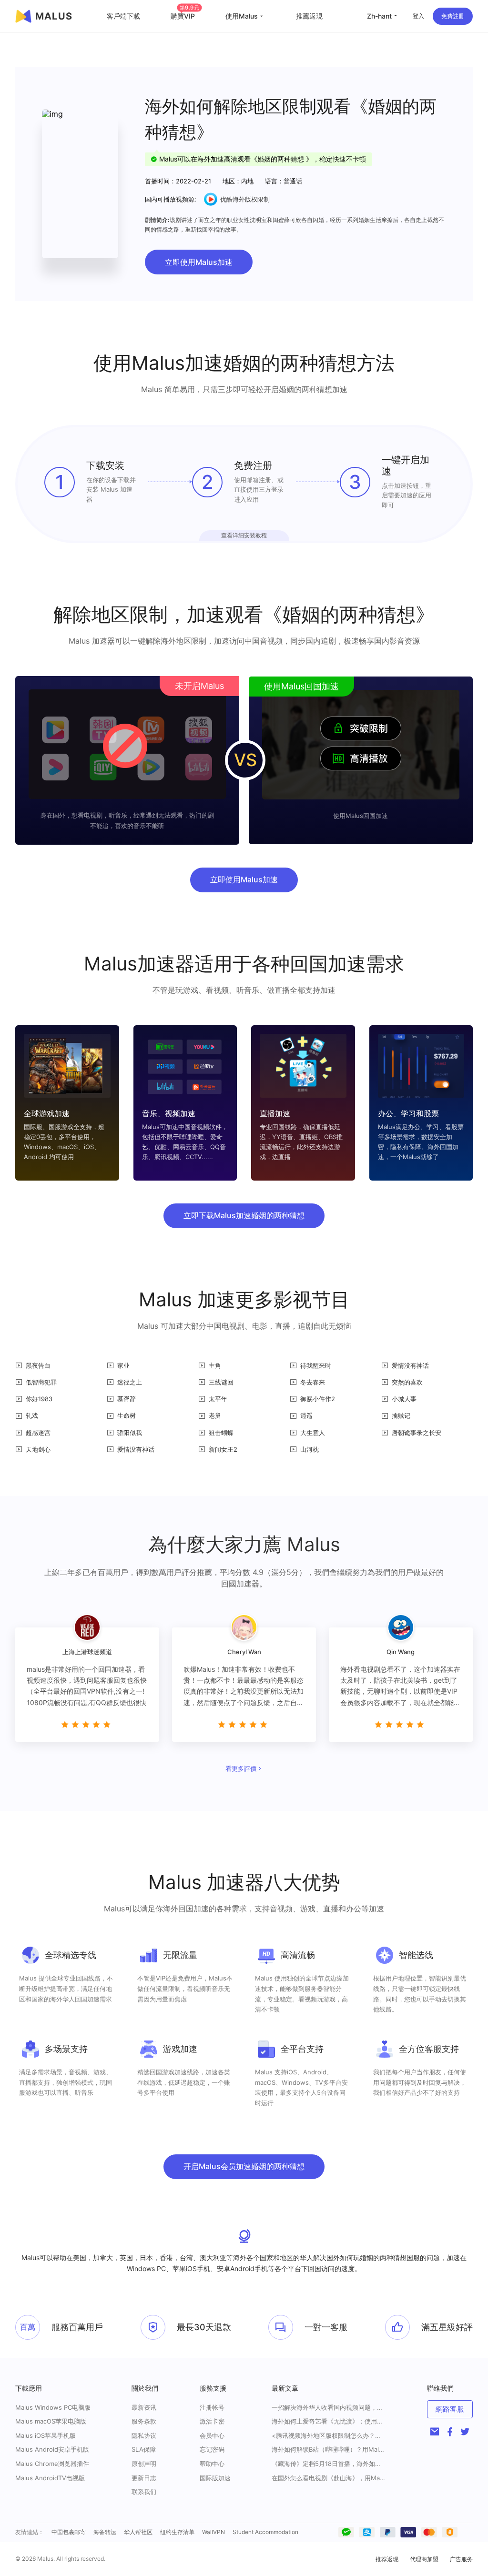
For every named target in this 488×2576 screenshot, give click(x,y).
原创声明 (144, 2464)
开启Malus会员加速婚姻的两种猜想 (244, 2166)
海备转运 (105, 2532)
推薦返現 (309, 16)
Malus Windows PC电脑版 (53, 2407)
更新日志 (144, 2478)
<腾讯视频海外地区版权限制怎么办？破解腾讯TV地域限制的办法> (329, 2436)
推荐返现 (387, 2559)
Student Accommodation (265, 2532)
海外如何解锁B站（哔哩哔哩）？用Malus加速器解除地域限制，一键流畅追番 (329, 2450)
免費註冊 (453, 16)
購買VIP (185, 16)
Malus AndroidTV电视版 (50, 2478)
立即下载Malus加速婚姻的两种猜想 (244, 1215)
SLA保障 (144, 2449)
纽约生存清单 (177, 2532)
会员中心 (212, 2435)
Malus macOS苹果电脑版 (51, 2421)
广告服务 (461, 2559)
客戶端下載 (123, 16)
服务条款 (144, 2421)
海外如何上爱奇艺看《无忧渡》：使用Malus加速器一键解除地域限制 (329, 2421)
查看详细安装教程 (244, 535)
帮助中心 (212, 2464)
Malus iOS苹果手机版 (46, 2435)
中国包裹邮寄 (69, 2532)
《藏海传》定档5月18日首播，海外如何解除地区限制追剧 (329, 2464)
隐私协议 (144, 2435)
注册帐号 (212, 2407)
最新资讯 (144, 2407)
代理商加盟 (424, 2559)
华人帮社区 (138, 2532)
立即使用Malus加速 (199, 262)
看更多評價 (241, 1768)
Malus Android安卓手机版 (52, 2449)
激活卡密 (212, 2421)
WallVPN (213, 2532)
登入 (418, 16)
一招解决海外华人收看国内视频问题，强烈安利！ (329, 2408)
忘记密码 (212, 2449)
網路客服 (450, 2409)
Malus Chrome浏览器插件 (52, 2464)
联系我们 (144, 2492)
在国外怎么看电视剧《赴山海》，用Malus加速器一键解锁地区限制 (329, 2478)
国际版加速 (215, 2478)
